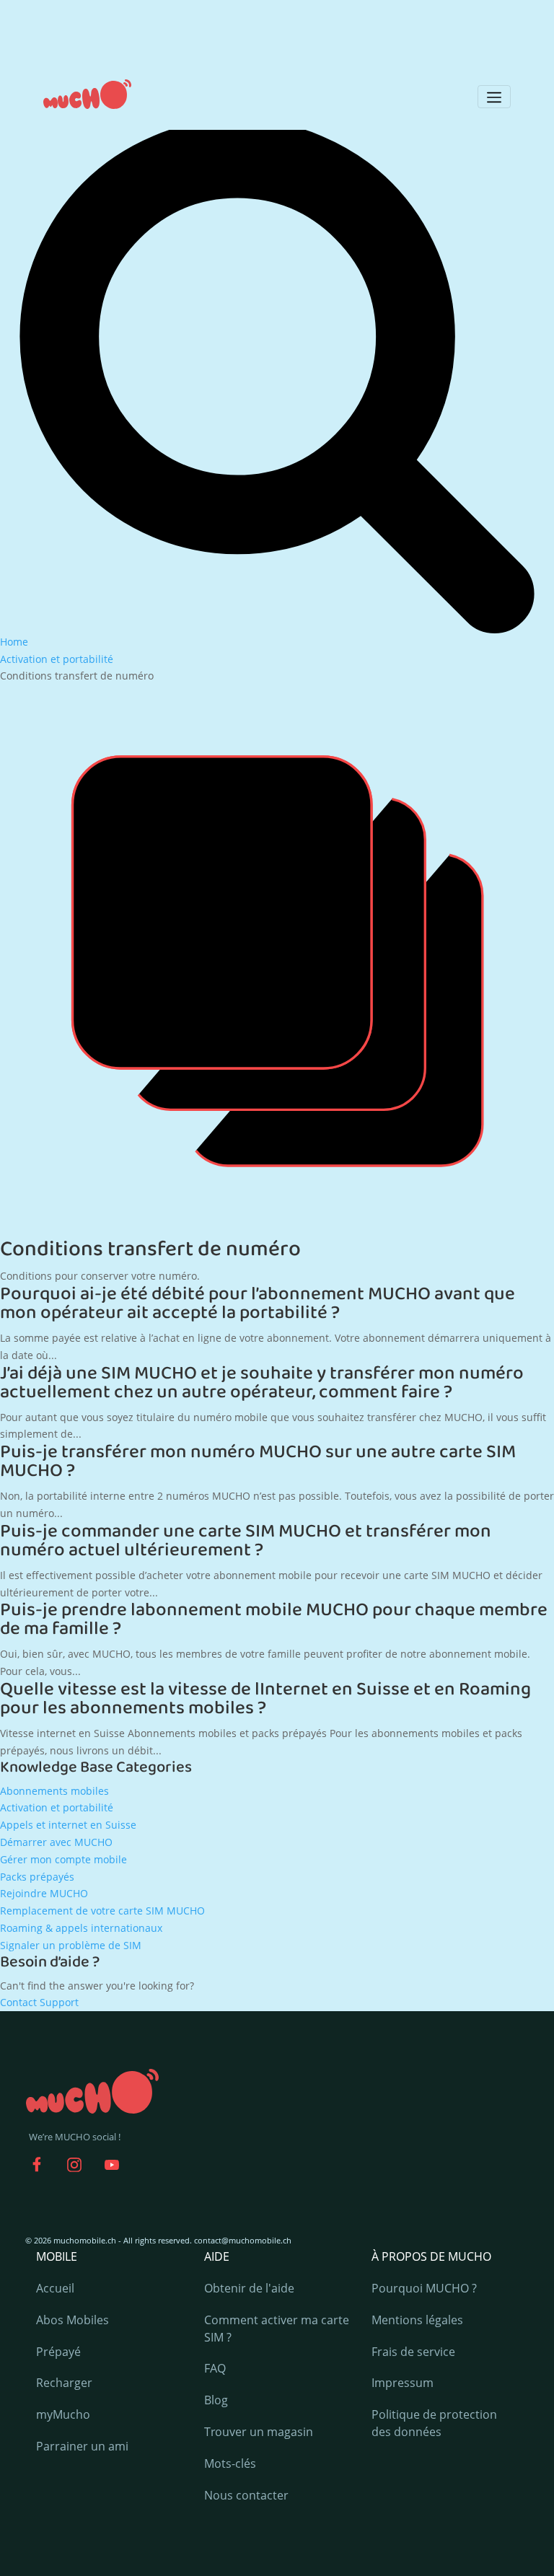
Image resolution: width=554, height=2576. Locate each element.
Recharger (64, 2383)
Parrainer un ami (82, 2446)
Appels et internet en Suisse (68, 1825)
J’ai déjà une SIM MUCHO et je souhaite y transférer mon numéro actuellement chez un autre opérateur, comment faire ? (262, 1383)
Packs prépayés (37, 1877)
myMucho (63, 2414)
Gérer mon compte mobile (63, 1859)
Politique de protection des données (434, 2423)
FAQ (215, 2368)
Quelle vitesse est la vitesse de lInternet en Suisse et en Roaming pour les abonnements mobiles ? (265, 1699)
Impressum (403, 2383)
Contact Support (39, 2002)
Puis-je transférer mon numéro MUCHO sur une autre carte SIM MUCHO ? (258, 1461)
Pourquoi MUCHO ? (424, 2288)
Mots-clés (230, 2463)
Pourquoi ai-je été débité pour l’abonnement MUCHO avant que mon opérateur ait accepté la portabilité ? (258, 1304)
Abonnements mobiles (54, 1791)
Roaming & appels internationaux (81, 1928)
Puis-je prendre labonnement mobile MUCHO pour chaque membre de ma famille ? (274, 1619)
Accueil (55, 2288)
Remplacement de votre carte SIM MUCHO (102, 1911)
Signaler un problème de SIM (71, 1945)
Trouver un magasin (259, 2432)
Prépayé (58, 2352)
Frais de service (413, 2352)
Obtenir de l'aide (249, 2288)
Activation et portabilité (57, 1807)
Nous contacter (246, 2495)
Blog (216, 2400)
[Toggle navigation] (494, 97)
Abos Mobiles (72, 2320)
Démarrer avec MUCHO (56, 1842)
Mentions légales (417, 2320)
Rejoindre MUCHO (44, 1893)
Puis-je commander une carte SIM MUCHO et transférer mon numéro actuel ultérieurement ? (246, 1541)
